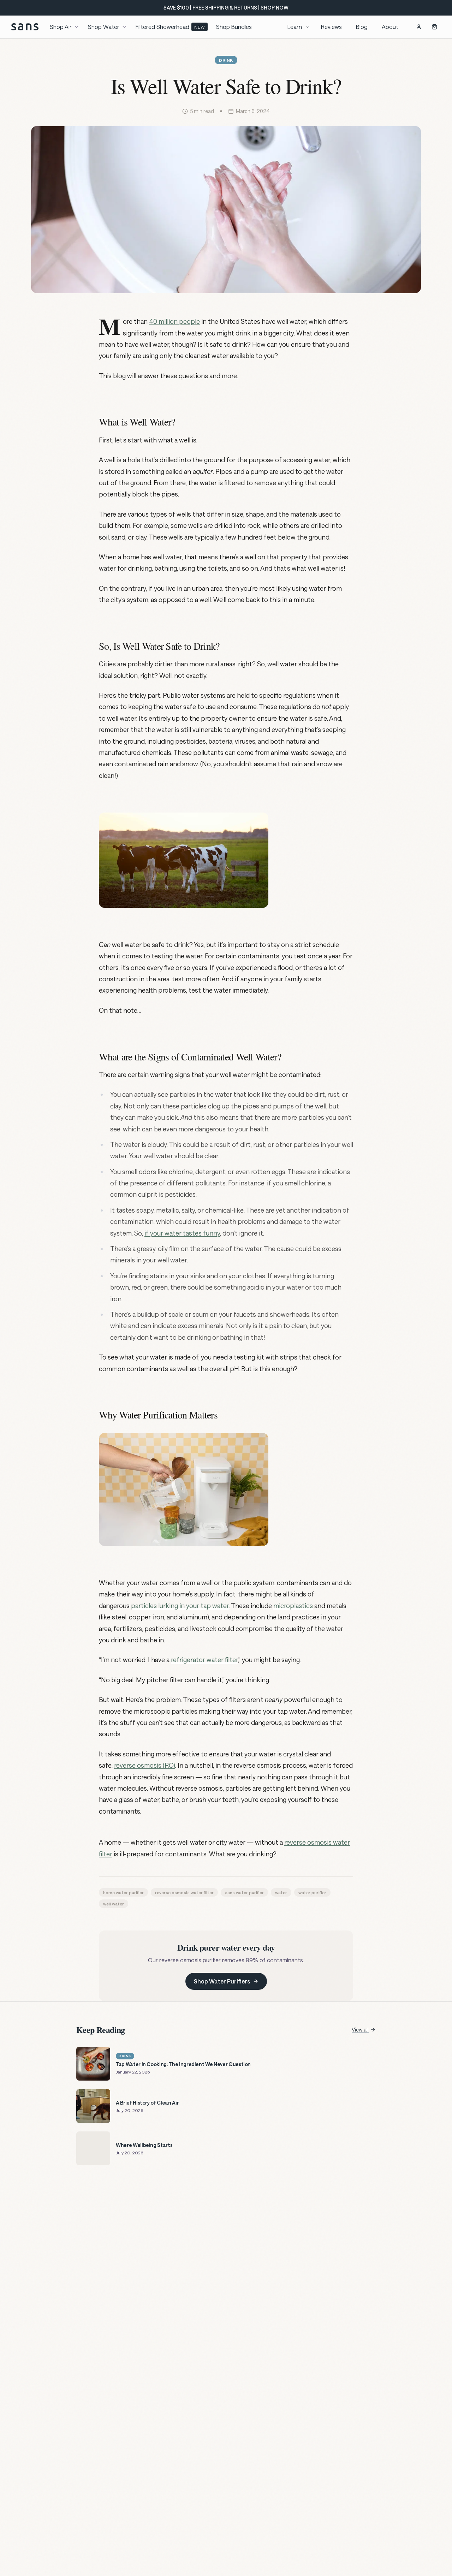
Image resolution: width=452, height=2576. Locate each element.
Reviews (331, 27)
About (390, 27)
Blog (362, 27)
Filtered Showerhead (170, 27)
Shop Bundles (234, 27)
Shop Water (104, 27)
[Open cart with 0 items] (434, 27)
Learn (295, 27)
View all (360, 2030)
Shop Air (61, 27)
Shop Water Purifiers (222, 1981)
